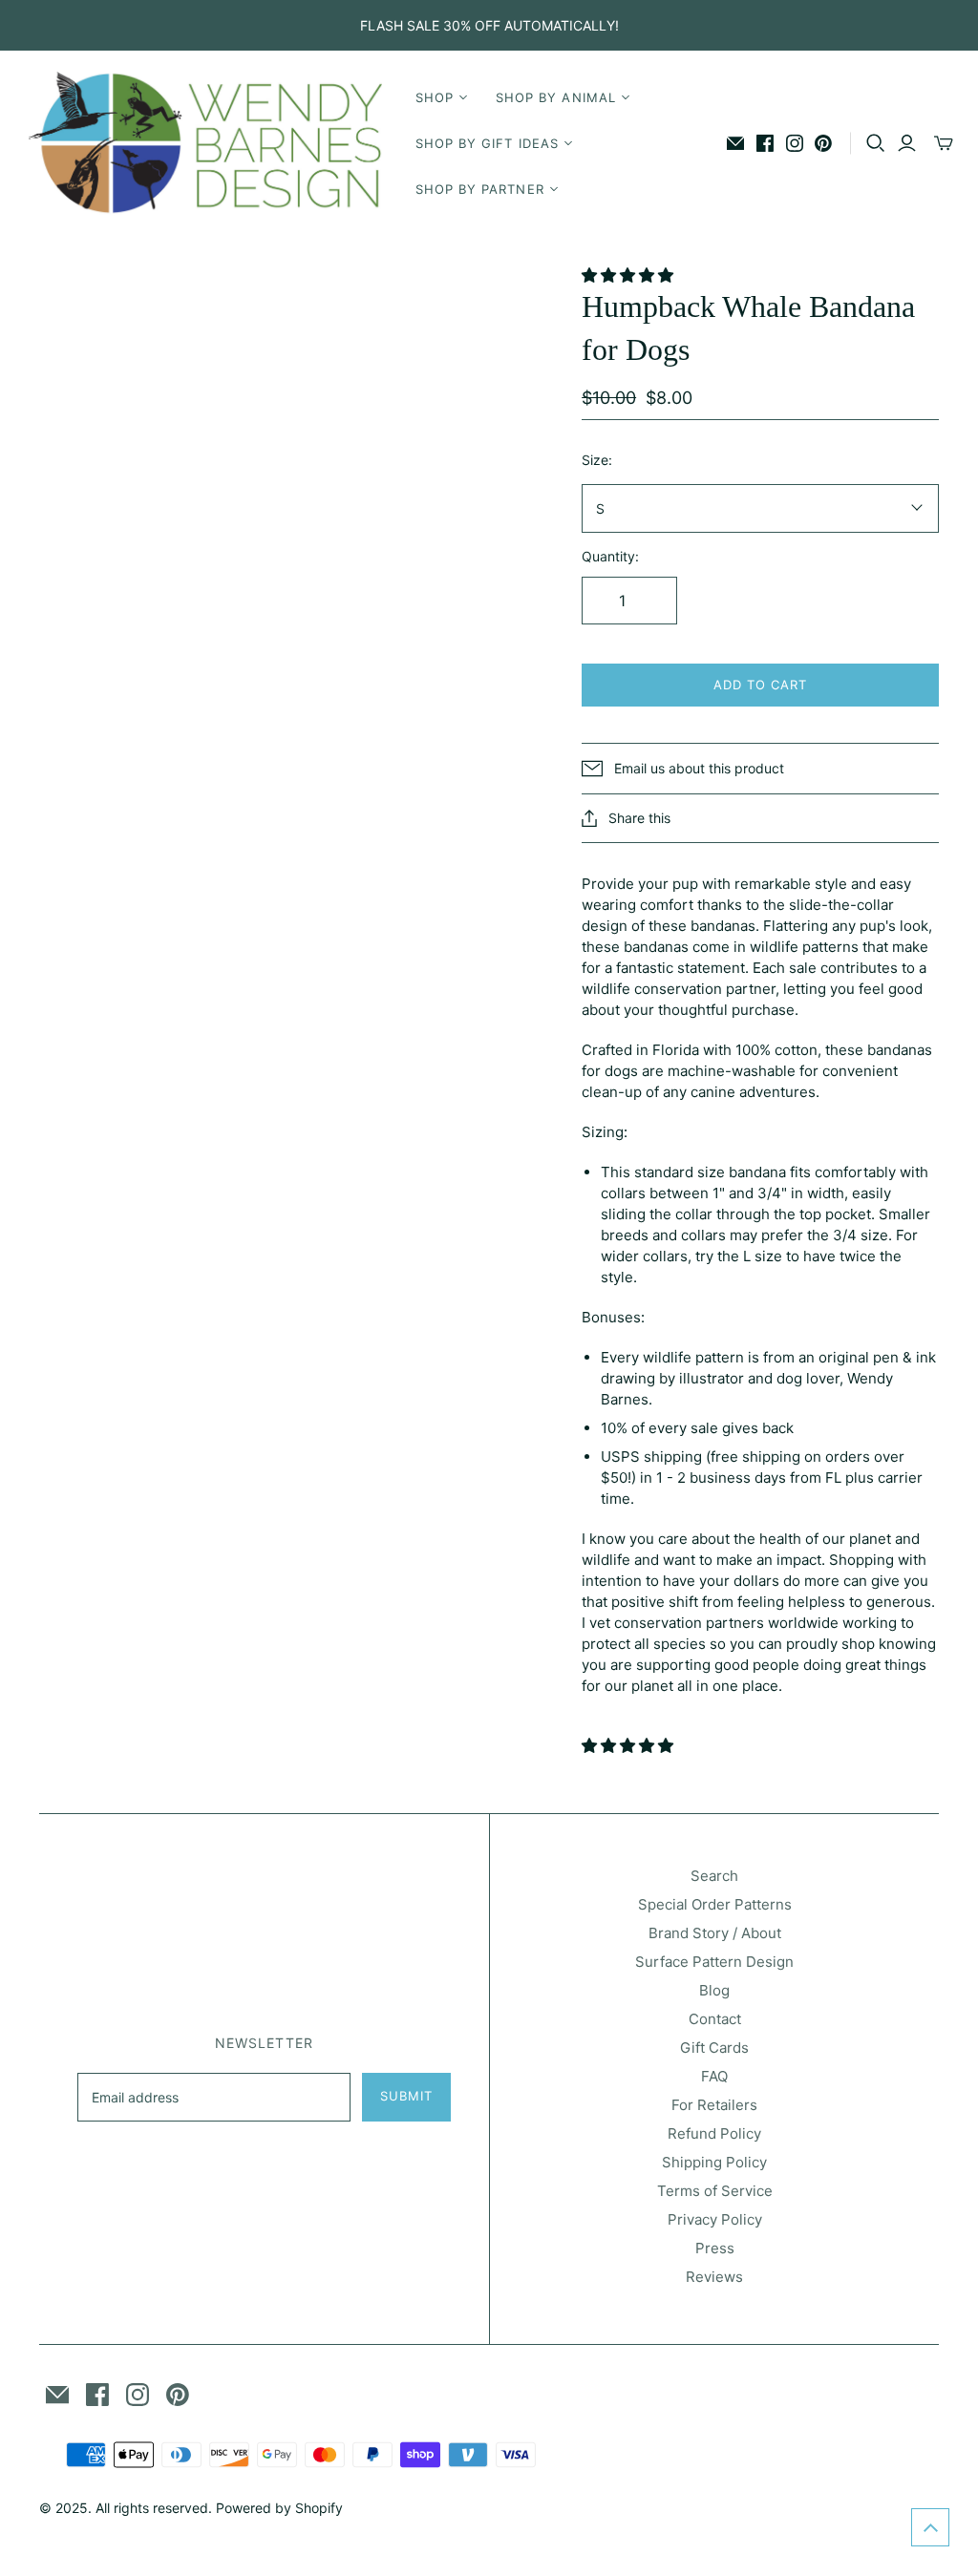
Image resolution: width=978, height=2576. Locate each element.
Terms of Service (715, 2191)
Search (714, 1876)
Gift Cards (714, 2048)
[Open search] (876, 143)
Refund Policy (714, 2133)
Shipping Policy (714, 2162)
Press (715, 2248)
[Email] (735, 143)
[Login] (907, 143)
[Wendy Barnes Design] (205, 143)
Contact (715, 2019)
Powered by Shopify (279, 2508)
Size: (597, 460)
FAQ (714, 2076)
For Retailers (714, 2105)
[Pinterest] (823, 143)
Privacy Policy (715, 2219)
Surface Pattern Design (714, 1962)
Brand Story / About (715, 1933)
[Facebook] (765, 143)
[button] (630, 275)
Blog (714, 1990)
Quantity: (610, 556)
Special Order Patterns (715, 1904)
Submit (406, 2096)
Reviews (714, 2277)
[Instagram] (795, 143)
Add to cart (760, 685)
